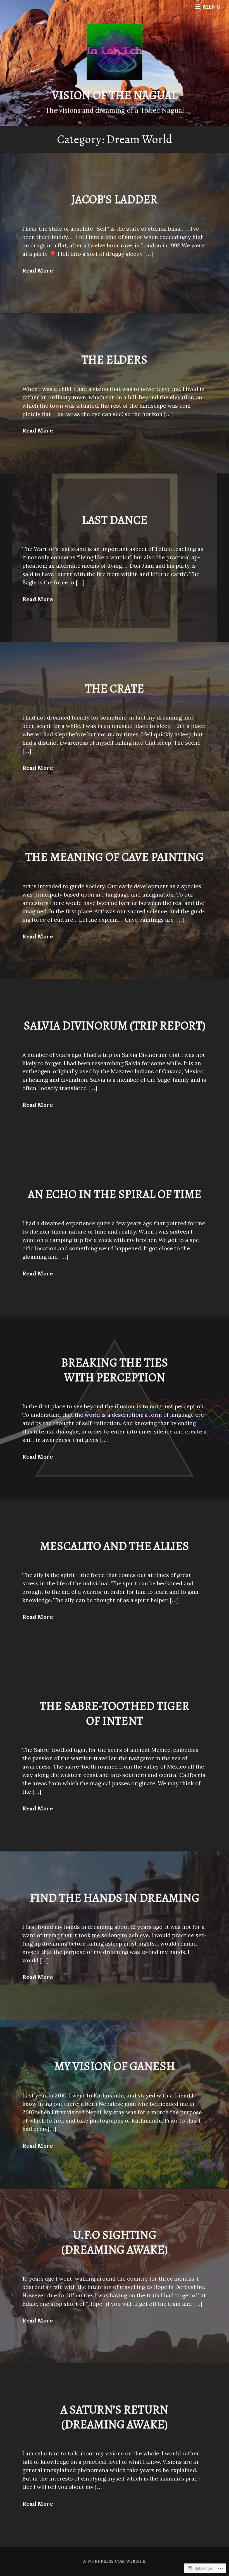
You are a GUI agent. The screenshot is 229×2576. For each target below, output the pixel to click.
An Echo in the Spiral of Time (115, 1194)
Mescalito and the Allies (115, 1546)
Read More (38, 270)
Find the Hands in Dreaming (115, 1898)
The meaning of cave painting (115, 857)
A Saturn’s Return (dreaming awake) (115, 2417)
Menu (211, 7)
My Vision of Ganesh (115, 2066)
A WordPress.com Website (114, 2561)
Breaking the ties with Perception (115, 1370)
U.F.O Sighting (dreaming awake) (115, 2242)
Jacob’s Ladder (115, 199)
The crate (115, 688)
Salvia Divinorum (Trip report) (115, 1025)
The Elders (115, 359)
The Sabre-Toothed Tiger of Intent (115, 1713)
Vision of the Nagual (115, 95)
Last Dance (115, 520)
